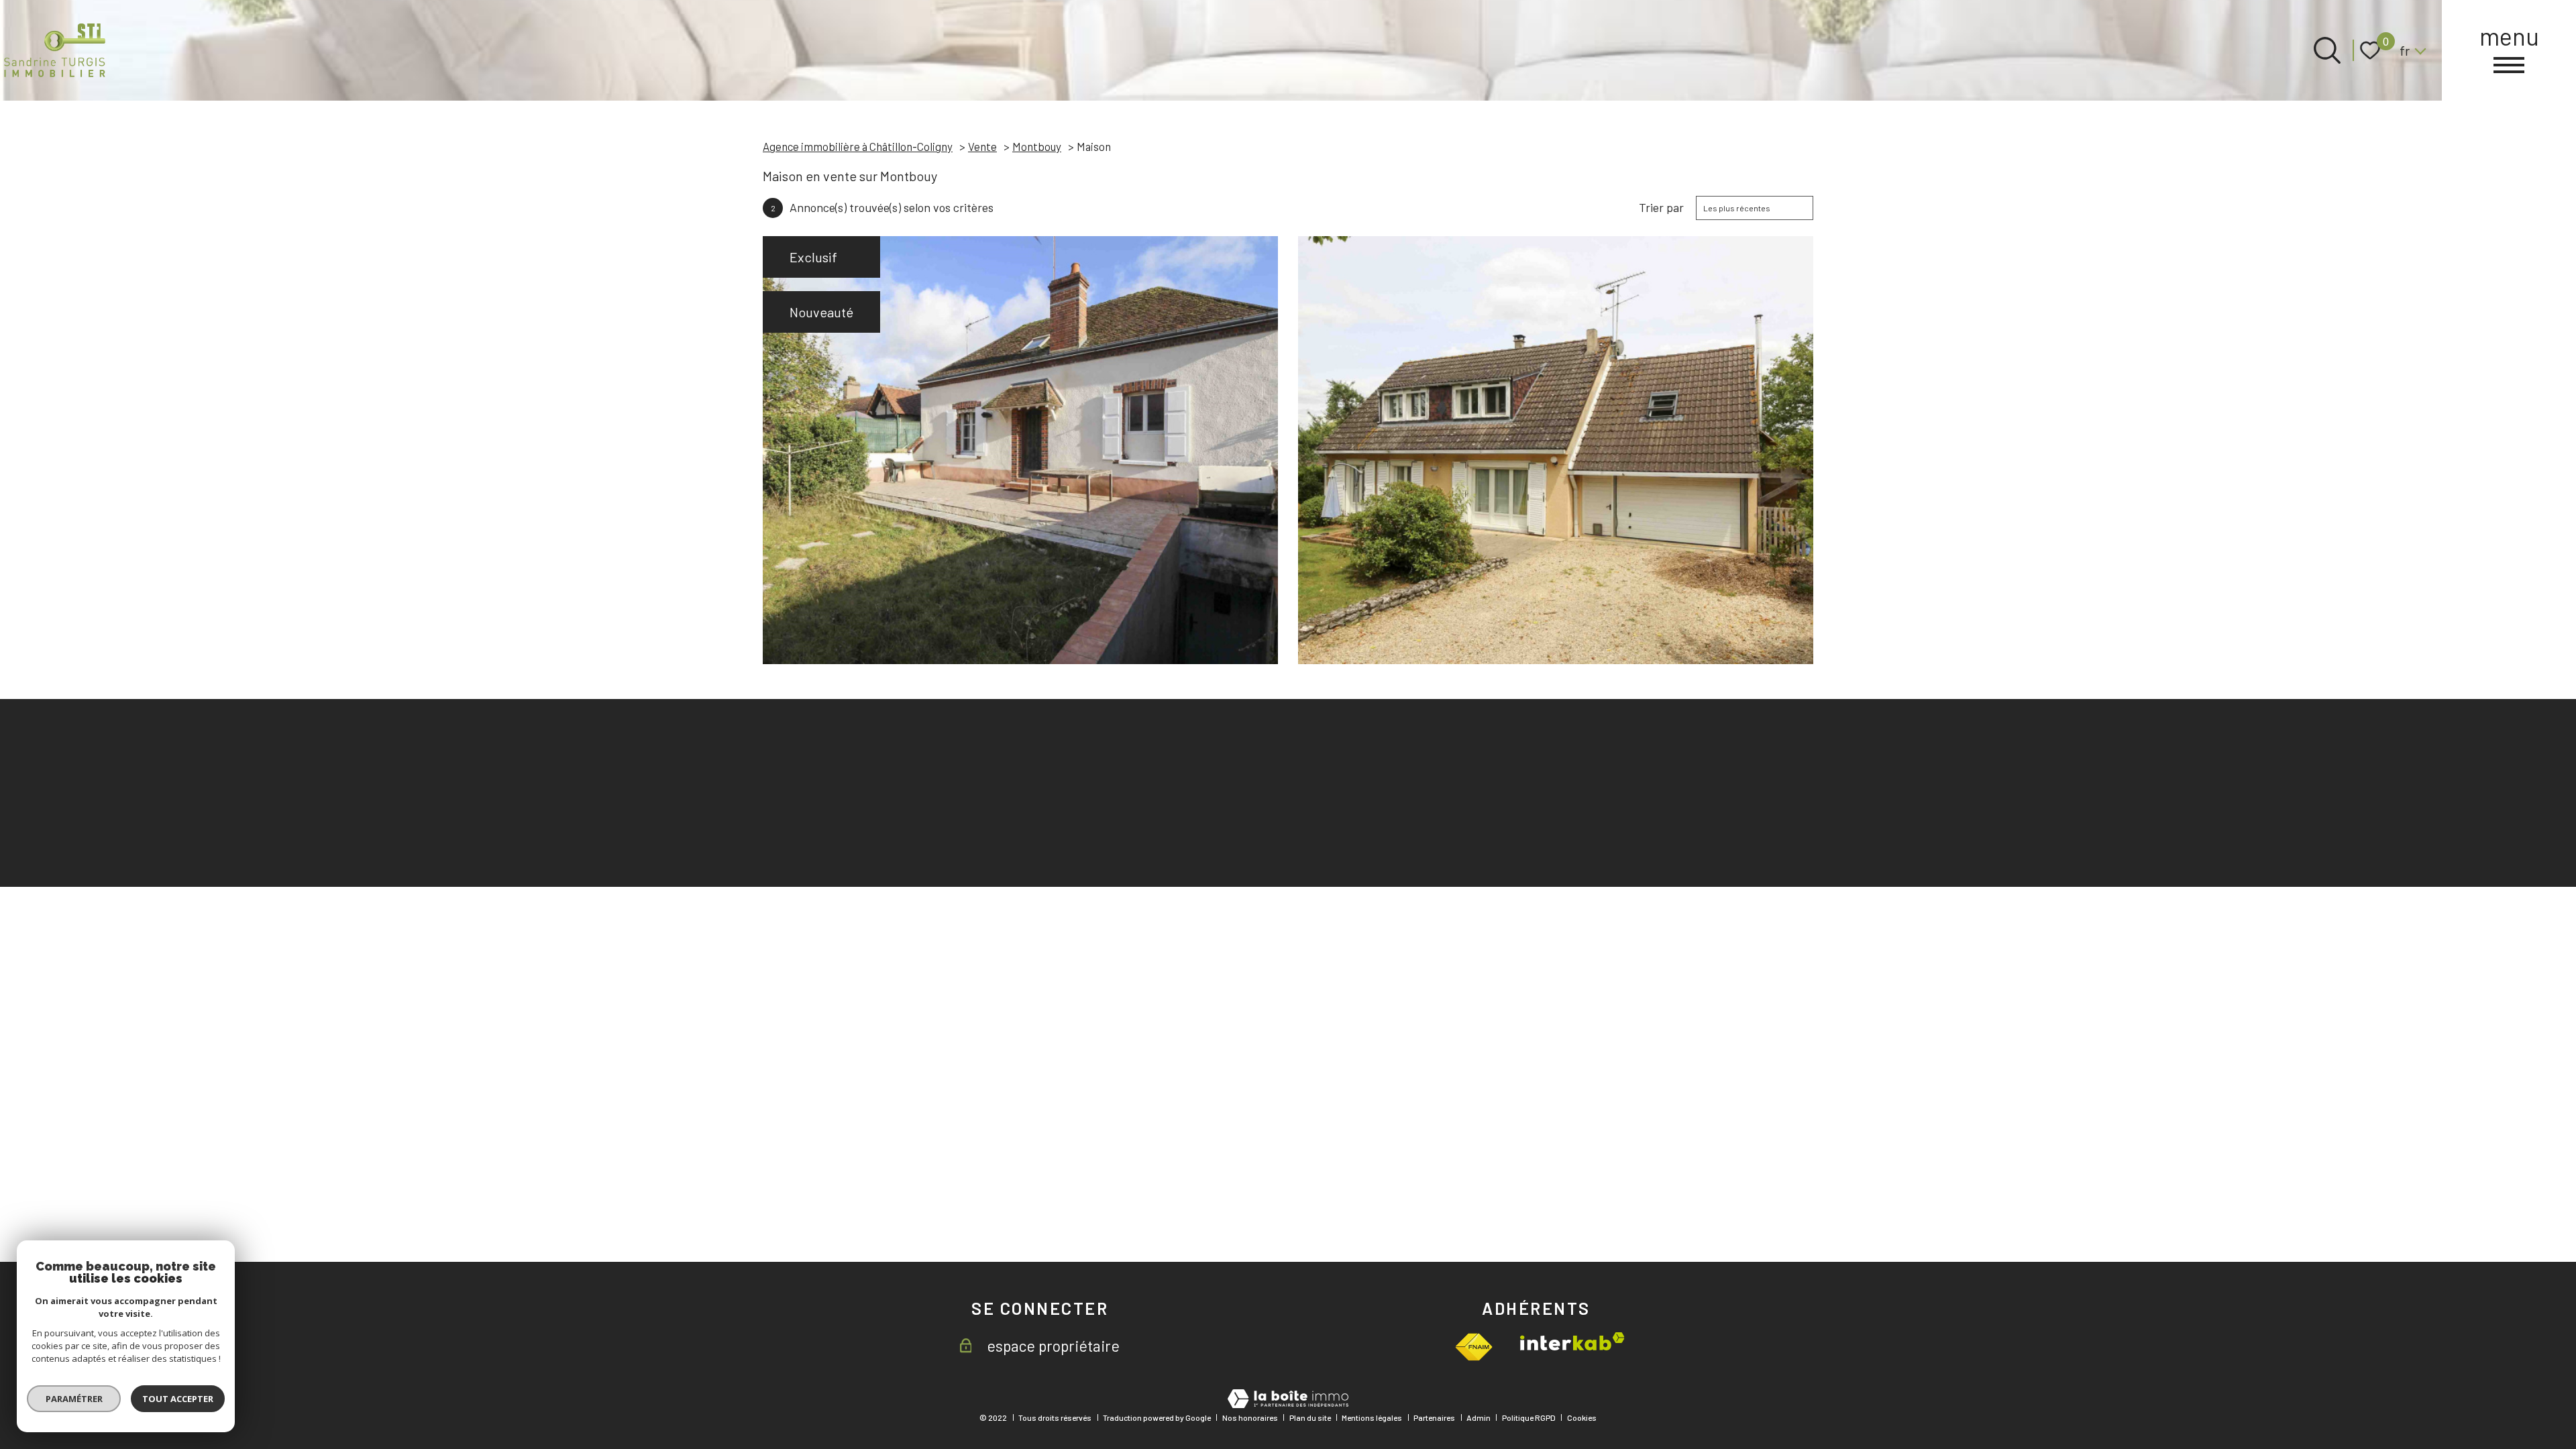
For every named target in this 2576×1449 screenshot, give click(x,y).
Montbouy (1037, 146)
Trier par (1661, 208)
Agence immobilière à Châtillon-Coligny (858, 146)
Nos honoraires (1250, 1417)
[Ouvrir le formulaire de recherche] (2327, 50)
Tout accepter (178, 1399)
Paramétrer (74, 1399)
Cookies (1582, 1417)
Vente (982, 146)
